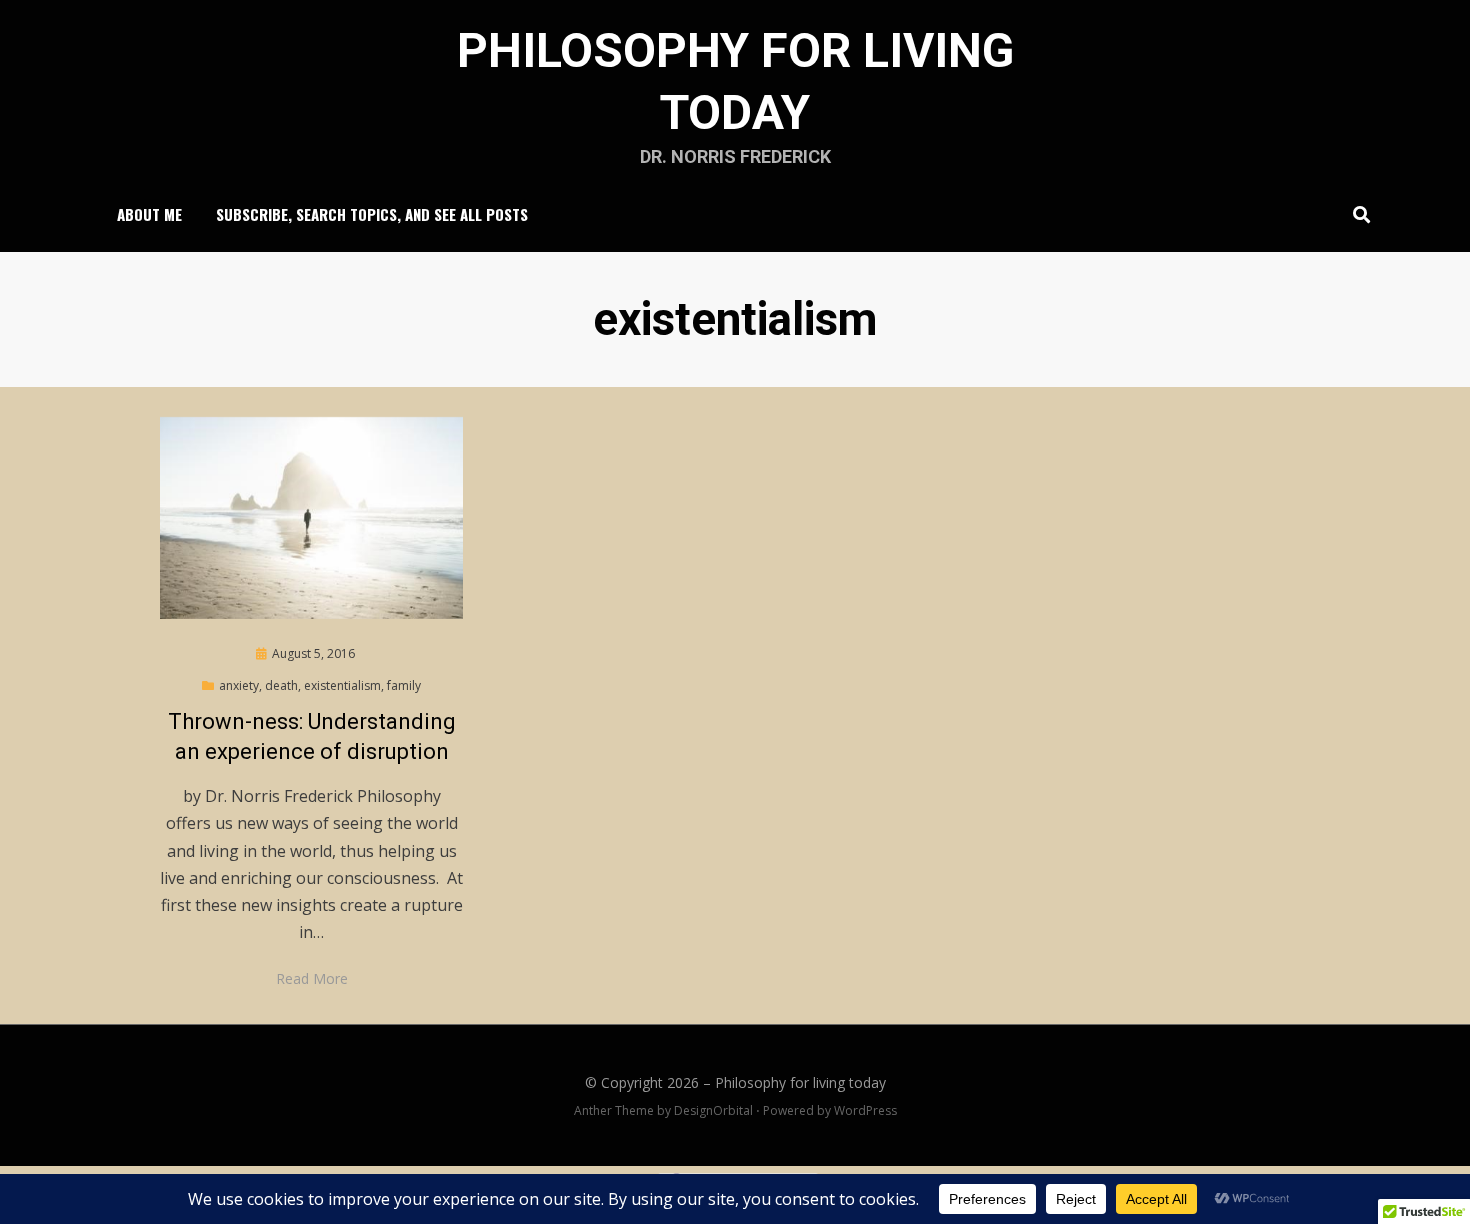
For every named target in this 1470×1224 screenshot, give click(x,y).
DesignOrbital (713, 1110)
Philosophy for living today (800, 1082)
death (281, 685)
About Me (149, 214)
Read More (312, 978)
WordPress (865, 1110)
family (404, 685)
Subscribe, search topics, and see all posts (372, 214)
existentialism (342, 685)
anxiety (239, 685)
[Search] (1356, 214)
